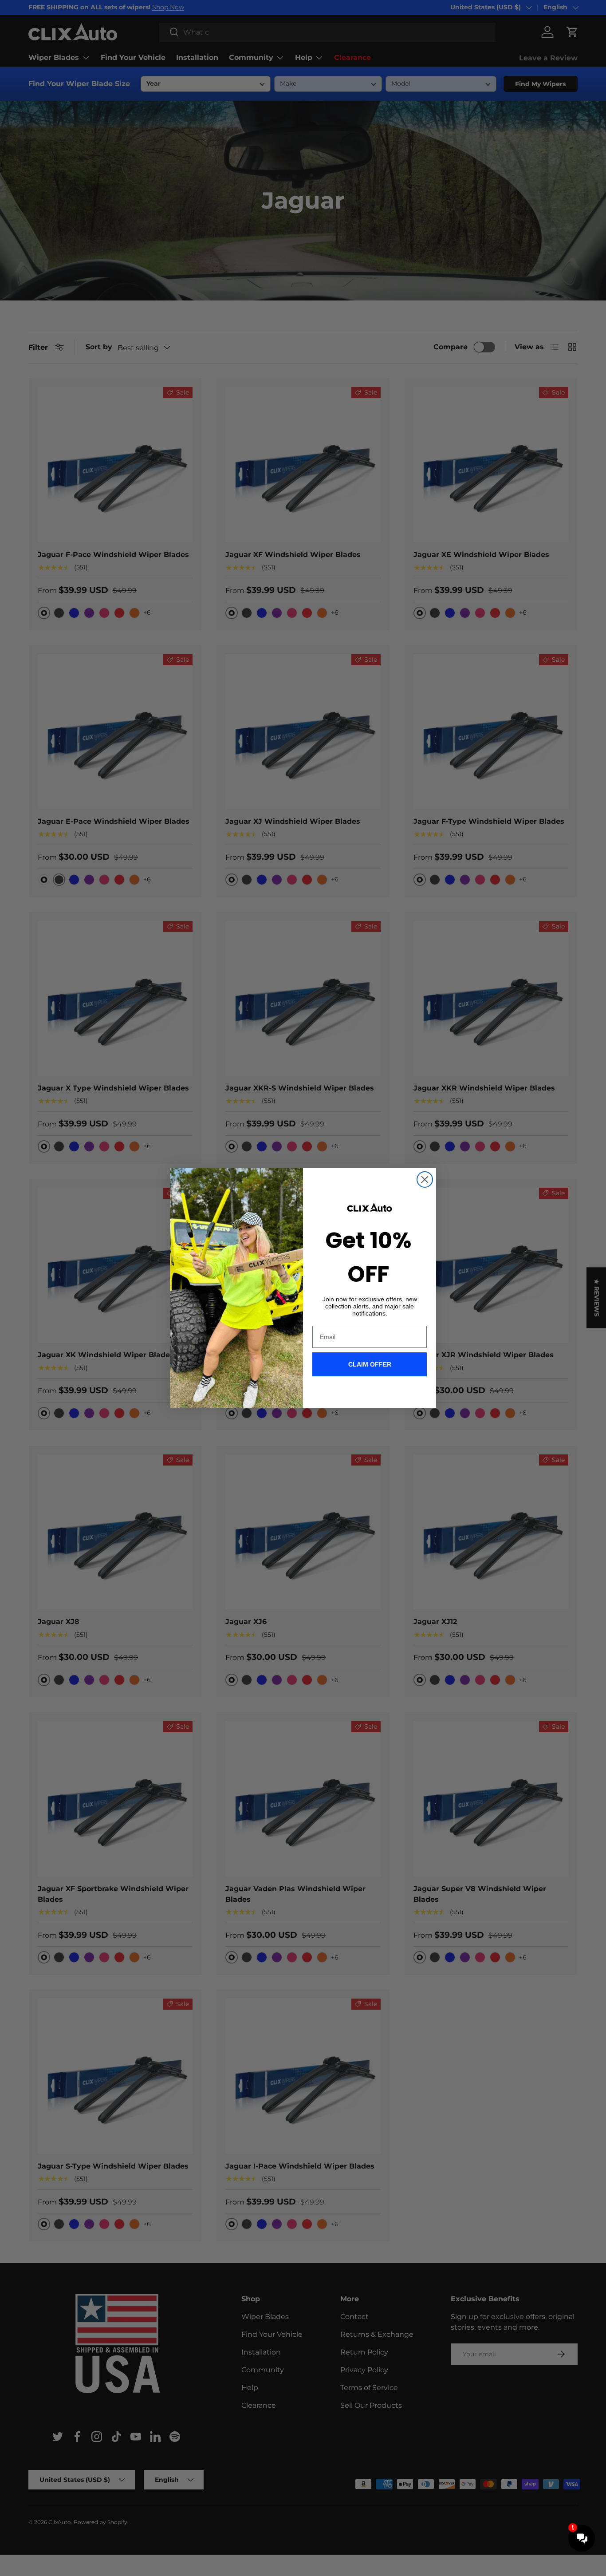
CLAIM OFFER (370, 1364)
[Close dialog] (425, 1179)
